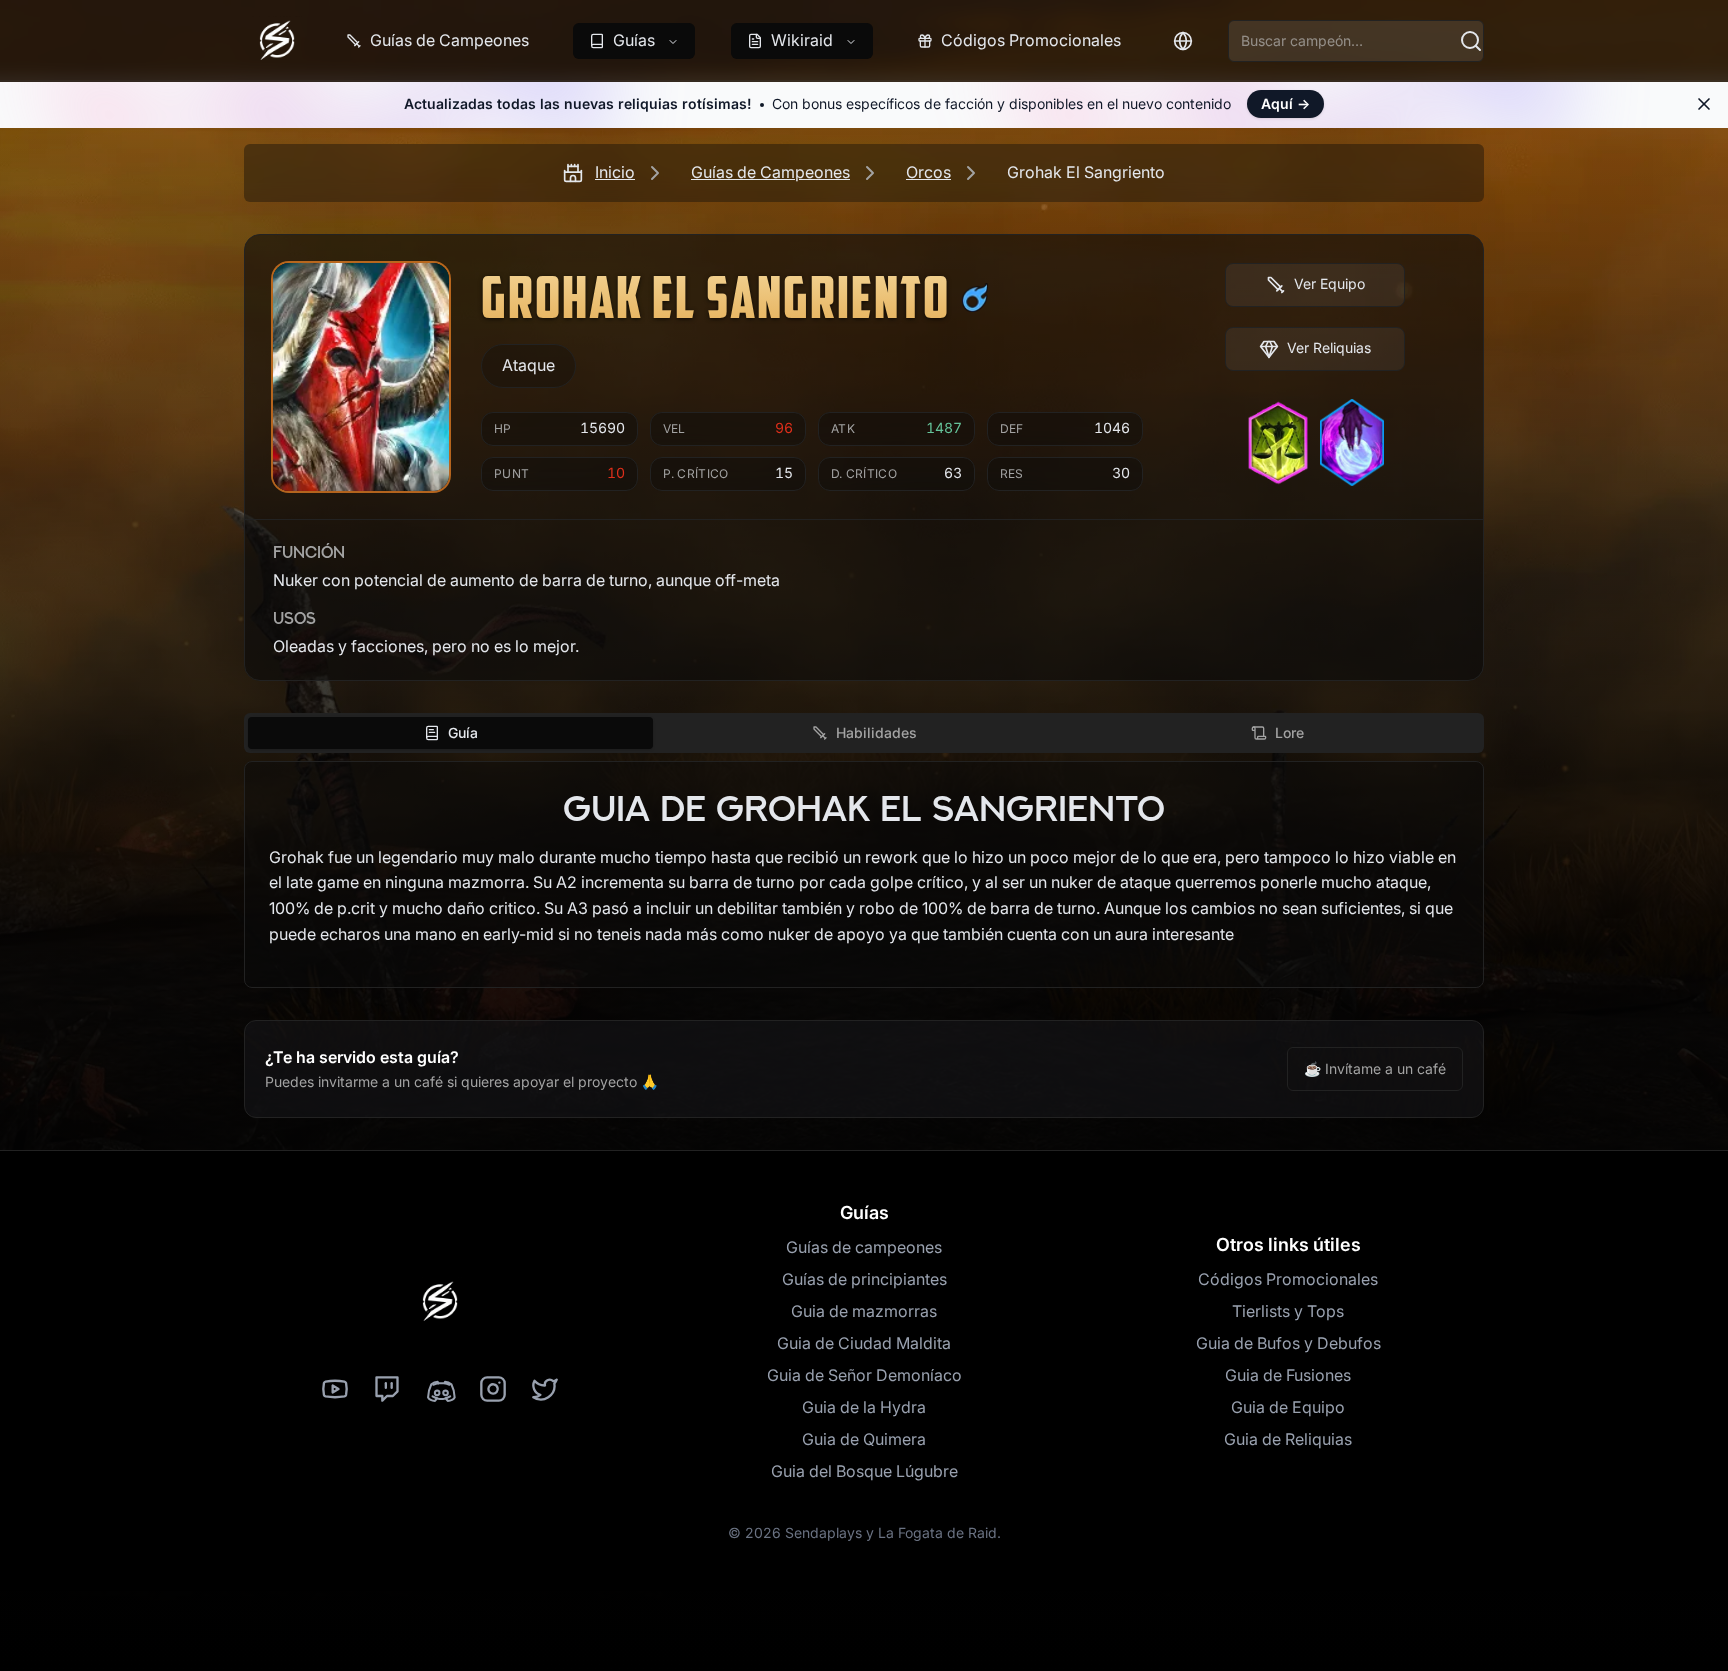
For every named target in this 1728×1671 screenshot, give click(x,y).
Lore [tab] (1289, 732)
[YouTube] (335, 1390)
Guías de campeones (864, 1247)
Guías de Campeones (770, 172)
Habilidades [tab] (876, 732)
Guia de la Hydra (864, 1407)
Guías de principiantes (864, 1279)
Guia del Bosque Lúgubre (864, 1471)
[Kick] (440, 1390)
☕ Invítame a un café (1375, 1068)
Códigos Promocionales (1288, 1279)
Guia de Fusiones (1288, 1375)
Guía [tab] (463, 732)
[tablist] (864, 733)
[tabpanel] (864, 875)
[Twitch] (387, 1390)
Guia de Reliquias (1288, 1439)
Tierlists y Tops (1288, 1311)
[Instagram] (493, 1390)
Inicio (615, 172)
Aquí (1285, 103)
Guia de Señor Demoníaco (864, 1375)
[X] (545, 1390)
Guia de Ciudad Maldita (864, 1343)
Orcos (928, 172)
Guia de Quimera (864, 1439)
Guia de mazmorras (864, 1311)
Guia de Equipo (1288, 1407)
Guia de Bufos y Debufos (1288, 1343)
